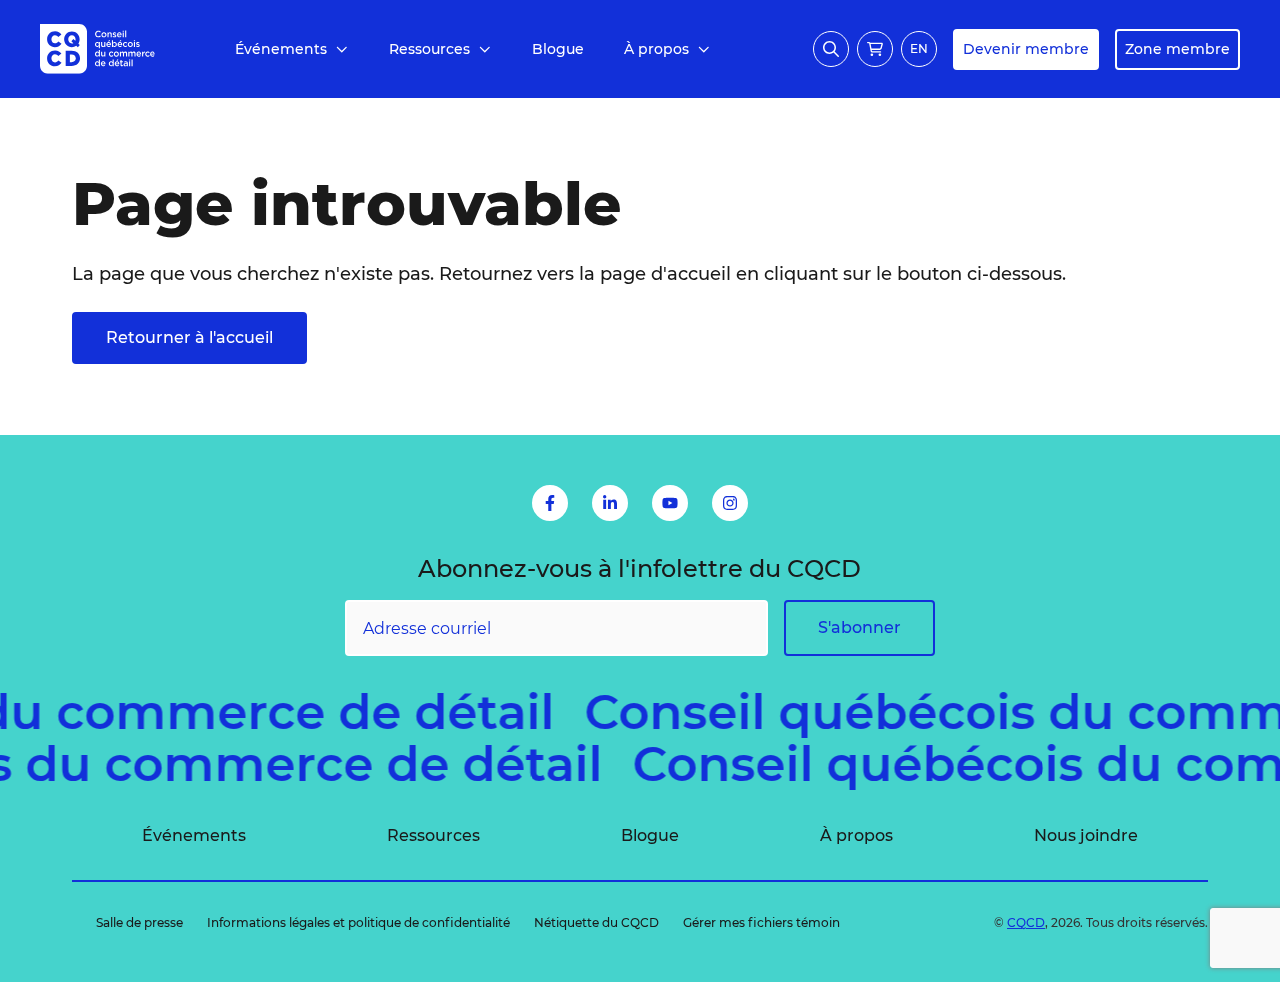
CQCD (1026, 922)
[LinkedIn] (610, 503)
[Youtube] (670, 503)
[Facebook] (550, 503)
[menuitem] (292, 49)
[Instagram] (730, 503)
